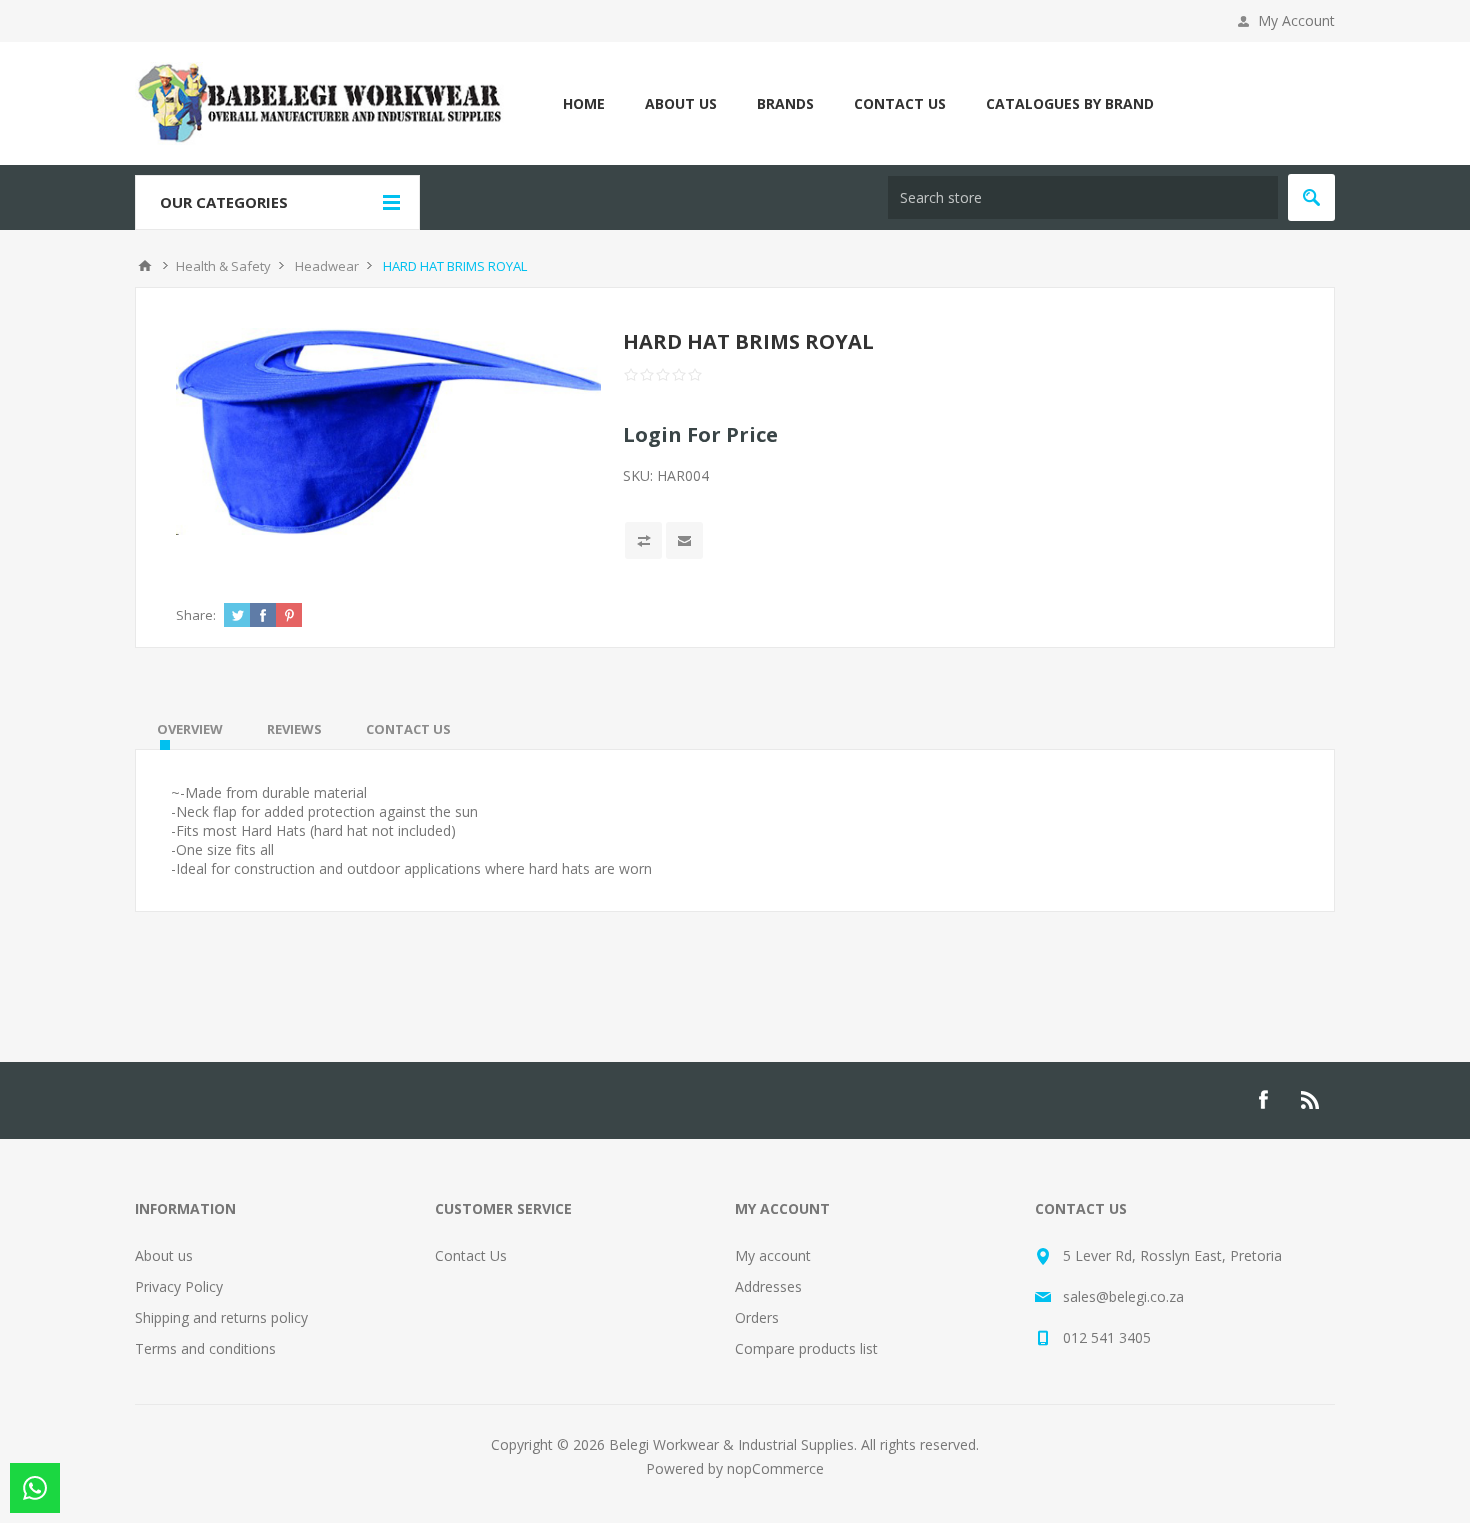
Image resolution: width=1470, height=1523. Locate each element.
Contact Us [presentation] (408, 729)
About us (164, 1255)
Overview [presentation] (190, 729)
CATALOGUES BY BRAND (1070, 103)
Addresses (768, 1286)
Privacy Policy (179, 1286)
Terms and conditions (205, 1348)
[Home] (145, 266)
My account (773, 1255)
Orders (757, 1317)
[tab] (190, 729)
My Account (1296, 20)
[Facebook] (1263, 1100)
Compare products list (806, 1348)
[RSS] (1311, 1100)
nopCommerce (775, 1468)
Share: (196, 615)
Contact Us (471, 1255)
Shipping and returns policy (221, 1317)
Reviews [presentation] (294, 729)
